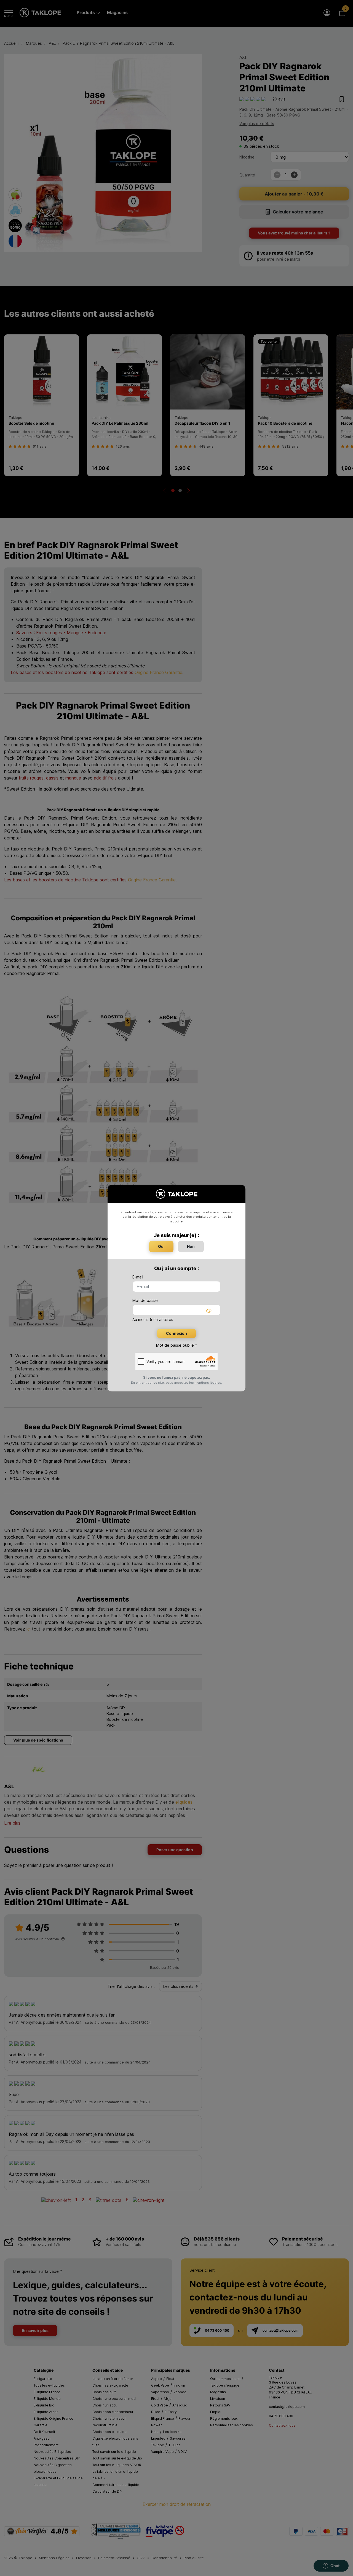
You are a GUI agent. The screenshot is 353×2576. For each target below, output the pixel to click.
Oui (161, 1246)
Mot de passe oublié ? (177, 1345)
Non (191, 1246)
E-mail (138, 1277)
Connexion (176, 1333)
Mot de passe (145, 1300)
